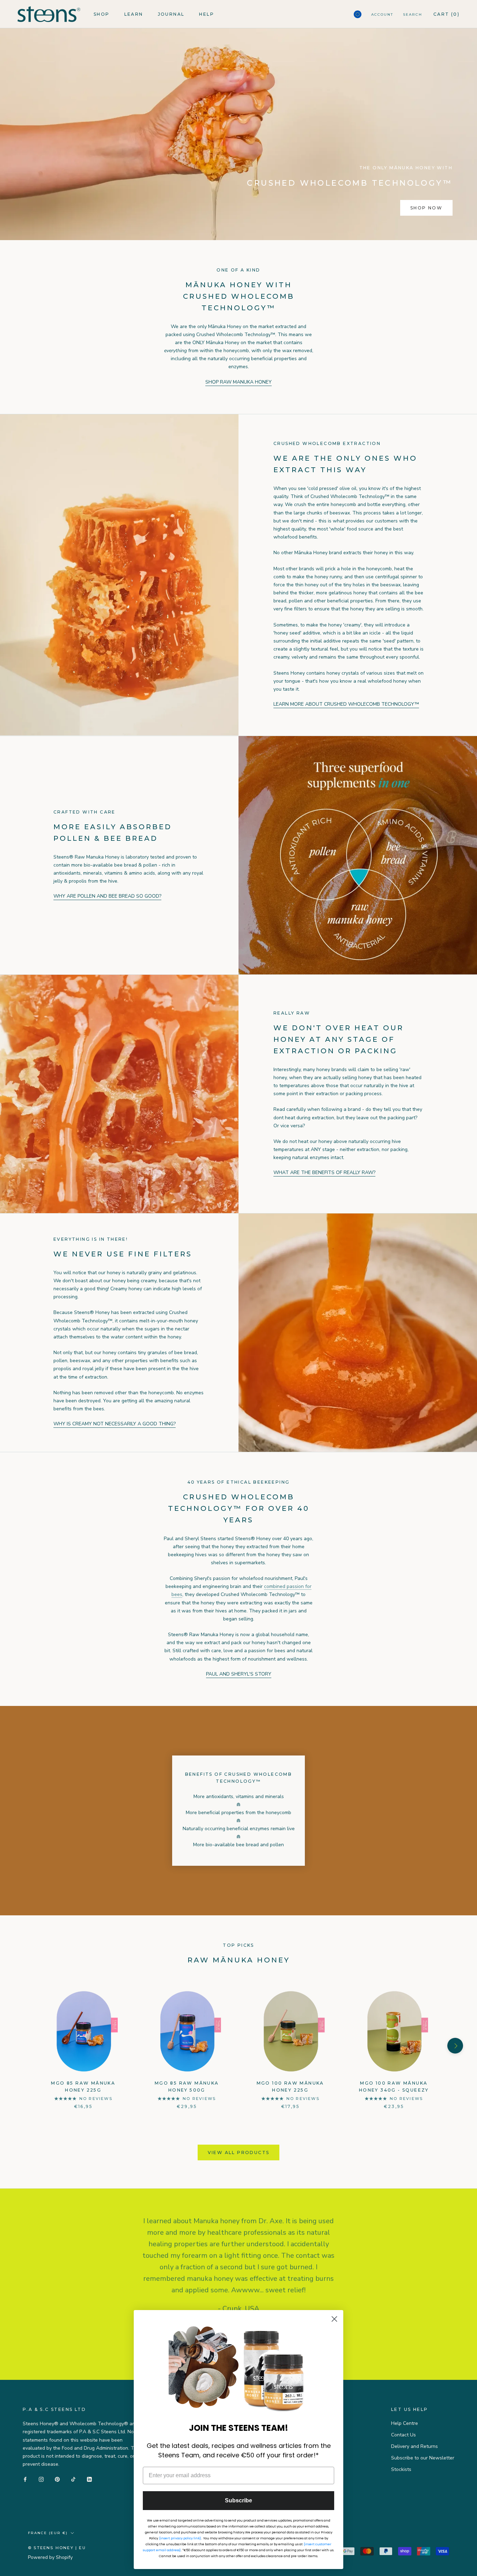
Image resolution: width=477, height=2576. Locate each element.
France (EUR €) (48, 2533)
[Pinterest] (57, 2479)
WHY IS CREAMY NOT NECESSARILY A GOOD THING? (115, 1424)
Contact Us (403, 2435)
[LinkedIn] (89, 2479)
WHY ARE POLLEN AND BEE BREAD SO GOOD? (107, 896)
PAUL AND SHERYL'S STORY (239, 1674)
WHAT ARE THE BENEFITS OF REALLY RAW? (324, 1172)
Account (382, 14)
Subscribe (239, 2500)
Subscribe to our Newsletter (423, 2458)
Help (207, 14)
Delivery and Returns (414, 2446)
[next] (455, 2046)
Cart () (446, 14)
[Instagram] (41, 2479)
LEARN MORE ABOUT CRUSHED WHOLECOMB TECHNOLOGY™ (346, 704)
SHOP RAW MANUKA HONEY (239, 382)
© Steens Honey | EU (57, 2548)
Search (413, 14)
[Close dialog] (334, 2319)
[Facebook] (25, 2479)
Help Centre (405, 2423)
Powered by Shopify (50, 2557)
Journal (171, 14)
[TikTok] (73, 2479)
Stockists (401, 2469)
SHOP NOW (426, 208)
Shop (102, 14)
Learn (134, 14)
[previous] (22, 2046)
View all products (239, 2152)
